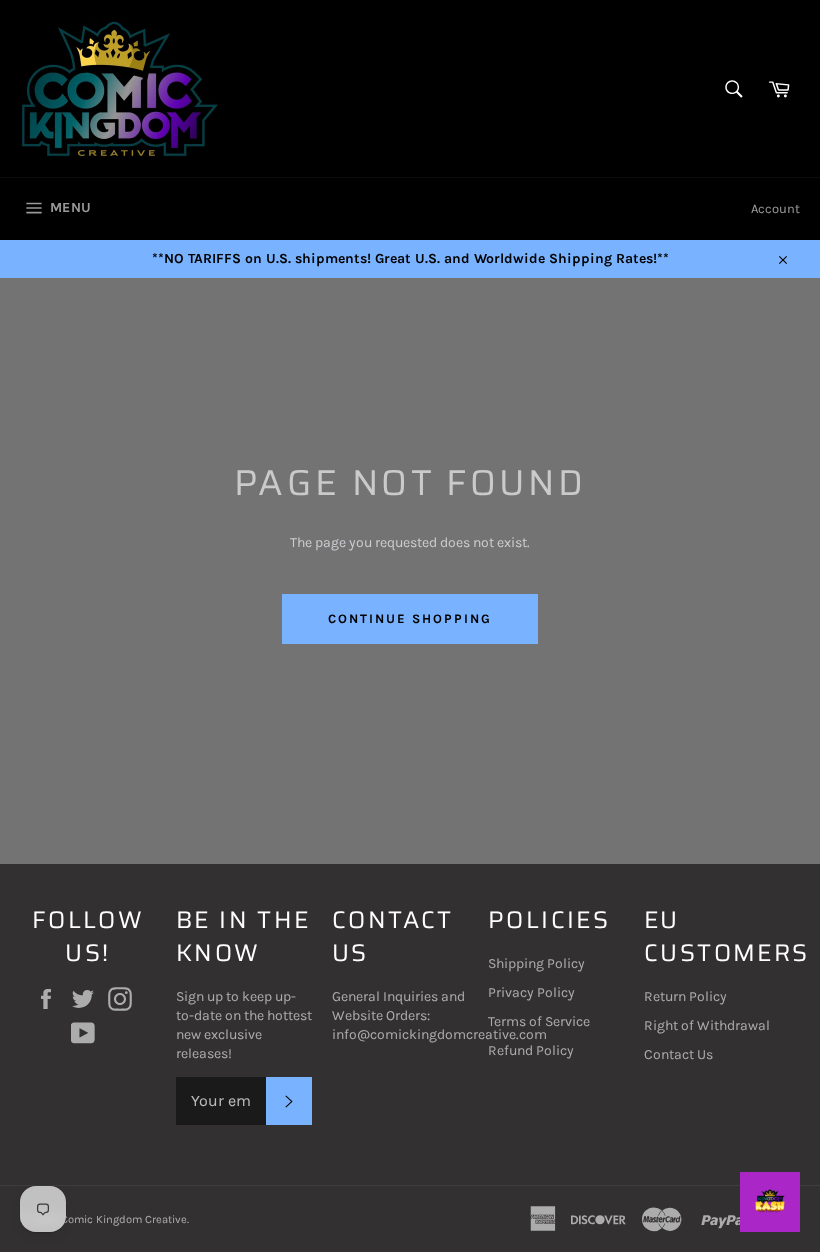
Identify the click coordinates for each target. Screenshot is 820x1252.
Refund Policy (531, 1050)
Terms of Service (539, 1021)
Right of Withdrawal (707, 1025)
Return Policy (685, 996)
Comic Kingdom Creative (124, 1219)
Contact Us (678, 1054)
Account (775, 208)
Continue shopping (409, 618)
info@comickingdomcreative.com (439, 1034)
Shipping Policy (536, 963)
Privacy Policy (531, 992)
